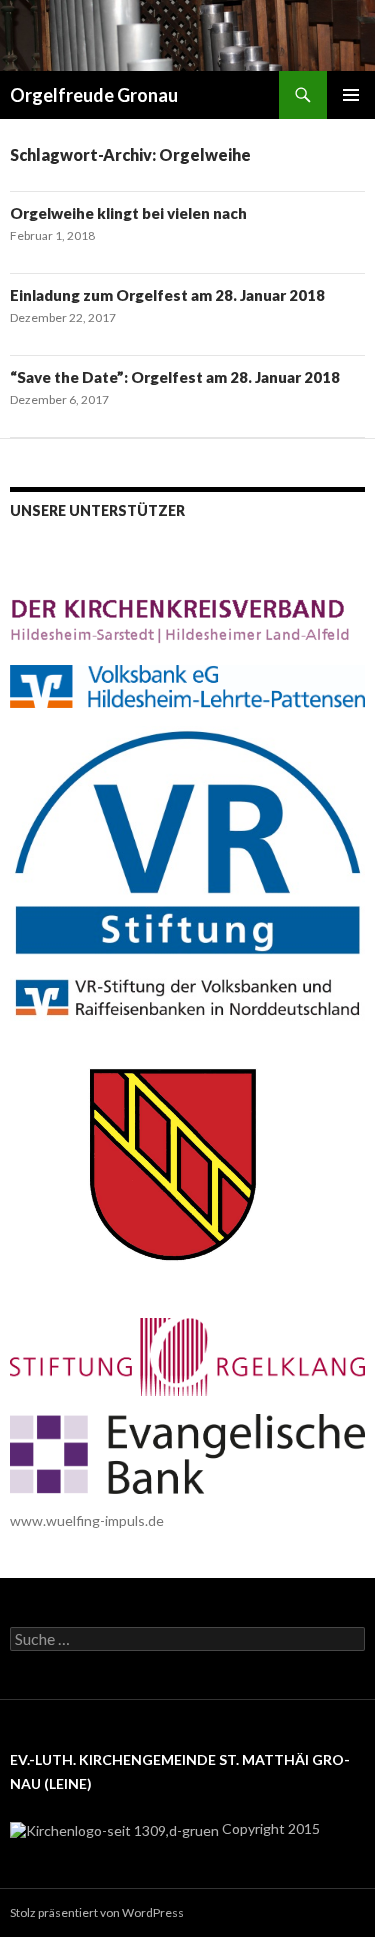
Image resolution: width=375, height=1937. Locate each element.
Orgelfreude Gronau (94, 95)
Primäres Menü (351, 95)
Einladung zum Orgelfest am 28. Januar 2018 (167, 295)
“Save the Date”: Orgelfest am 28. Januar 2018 (175, 377)
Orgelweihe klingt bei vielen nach (128, 213)
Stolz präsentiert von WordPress (97, 1912)
